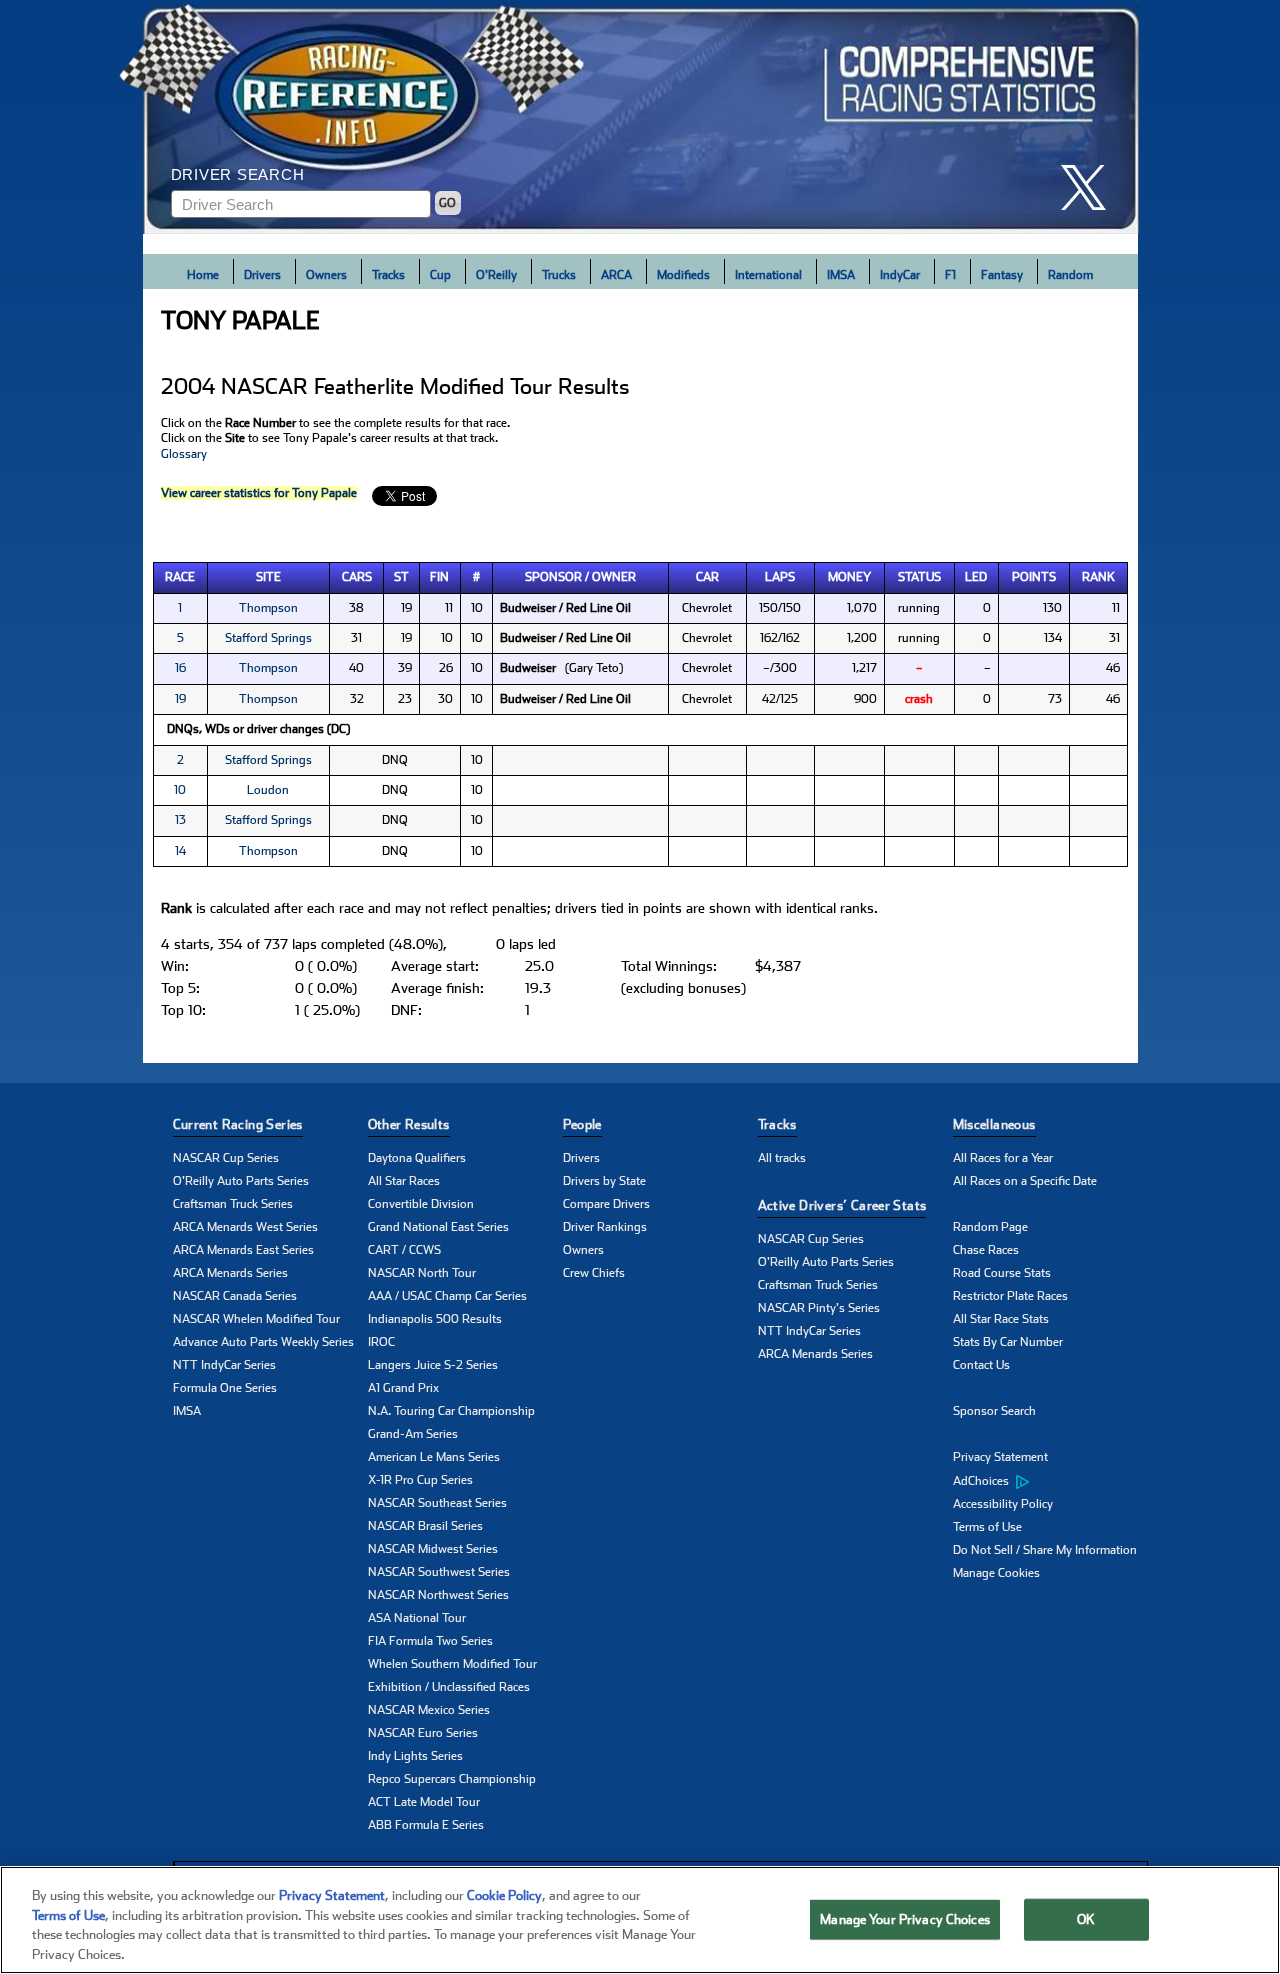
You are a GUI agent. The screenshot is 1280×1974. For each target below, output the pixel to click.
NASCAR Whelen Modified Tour (256, 1319)
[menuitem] (1050, 1481)
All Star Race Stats (1001, 1319)
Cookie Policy (504, 1895)
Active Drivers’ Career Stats (842, 1205)
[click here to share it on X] (1091, 187)
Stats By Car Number (1008, 1342)
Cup (440, 275)
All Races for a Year (1003, 1158)
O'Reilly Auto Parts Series (241, 1181)
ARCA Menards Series (230, 1273)
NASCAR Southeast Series (437, 1503)
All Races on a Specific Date (1025, 1181)
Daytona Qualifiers (417, 1158)
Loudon (268, 790)
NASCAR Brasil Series (425, 1526)
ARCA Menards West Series (245, 1227)
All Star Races (404, 1181)
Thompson (268, 608)
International (768, 275)
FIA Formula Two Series (430, 1641)
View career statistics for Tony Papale (259, 493)
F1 (950, 275)
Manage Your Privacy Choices (905, 1919)
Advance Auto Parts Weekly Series (263, 1342)
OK (1086, 1919)
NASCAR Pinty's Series (819, 1308)
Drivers (262, 275)
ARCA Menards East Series (243, 1250)
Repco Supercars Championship (452, 1779)
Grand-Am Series (413, 1434)
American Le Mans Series (434, 1457)
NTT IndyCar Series (224, 1365)
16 (180, 668)
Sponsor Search (994, 1411)
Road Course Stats (1002, 1273)
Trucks (559, 275)
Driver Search (238, 174)
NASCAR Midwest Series (433, 1549)
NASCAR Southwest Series (439, 1572)
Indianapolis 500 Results (435, 1319)
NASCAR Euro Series (423, 1733)
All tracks (782, 1158)
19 (180, 699)
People (582, 1124)
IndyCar (900, 275)
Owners (326, 275)
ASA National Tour (417, 1618)
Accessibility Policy (1003, 1504)
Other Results (409, 1124)
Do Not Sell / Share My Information (1045, 1550)
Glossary (184, 454)
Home (203, 275)
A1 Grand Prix (403, 1388)
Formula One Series (225, 1388)
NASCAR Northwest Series (438, 1595)
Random (1070, 275)
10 (180, 790)
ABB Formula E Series (426, 1825)
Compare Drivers (606, 1204)
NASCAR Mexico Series (429, 1710)
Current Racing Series (238, 1124)
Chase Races (986, 1250)
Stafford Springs (268, 638)
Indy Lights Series (415, 1756)
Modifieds (683, 275)
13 (180, 820)
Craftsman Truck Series (233, 1204)
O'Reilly (496, 275)
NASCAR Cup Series (226, 1158)
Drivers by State (604, 1181)
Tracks (388, 275)
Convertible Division (421, 1204)
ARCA (616, 275)
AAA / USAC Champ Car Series (447, 1296)
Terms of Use (987, 1527)
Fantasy (1002, 275)
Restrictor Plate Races (1010, 1296)
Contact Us (981, 1365)
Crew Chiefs (594, 1273)
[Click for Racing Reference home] (641, 117)
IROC (381, 1342)
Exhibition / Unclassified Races (449, 1687)
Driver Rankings (605, 1227)
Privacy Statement (1000, 1457)
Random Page (990, 1227)
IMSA (841, 275)
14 (180, 851)
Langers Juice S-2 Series (433, 1365)
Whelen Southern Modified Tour (452, 1664)
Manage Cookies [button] (996, 1573)
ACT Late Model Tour (424, 1802)
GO (447, 203)
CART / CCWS (404, 1250)
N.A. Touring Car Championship (451, 1411)
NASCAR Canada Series (235, 1296)
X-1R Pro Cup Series (420, 1480)
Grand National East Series (438, 1227)
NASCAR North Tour (422, 1273)
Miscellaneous (994, 1124)
